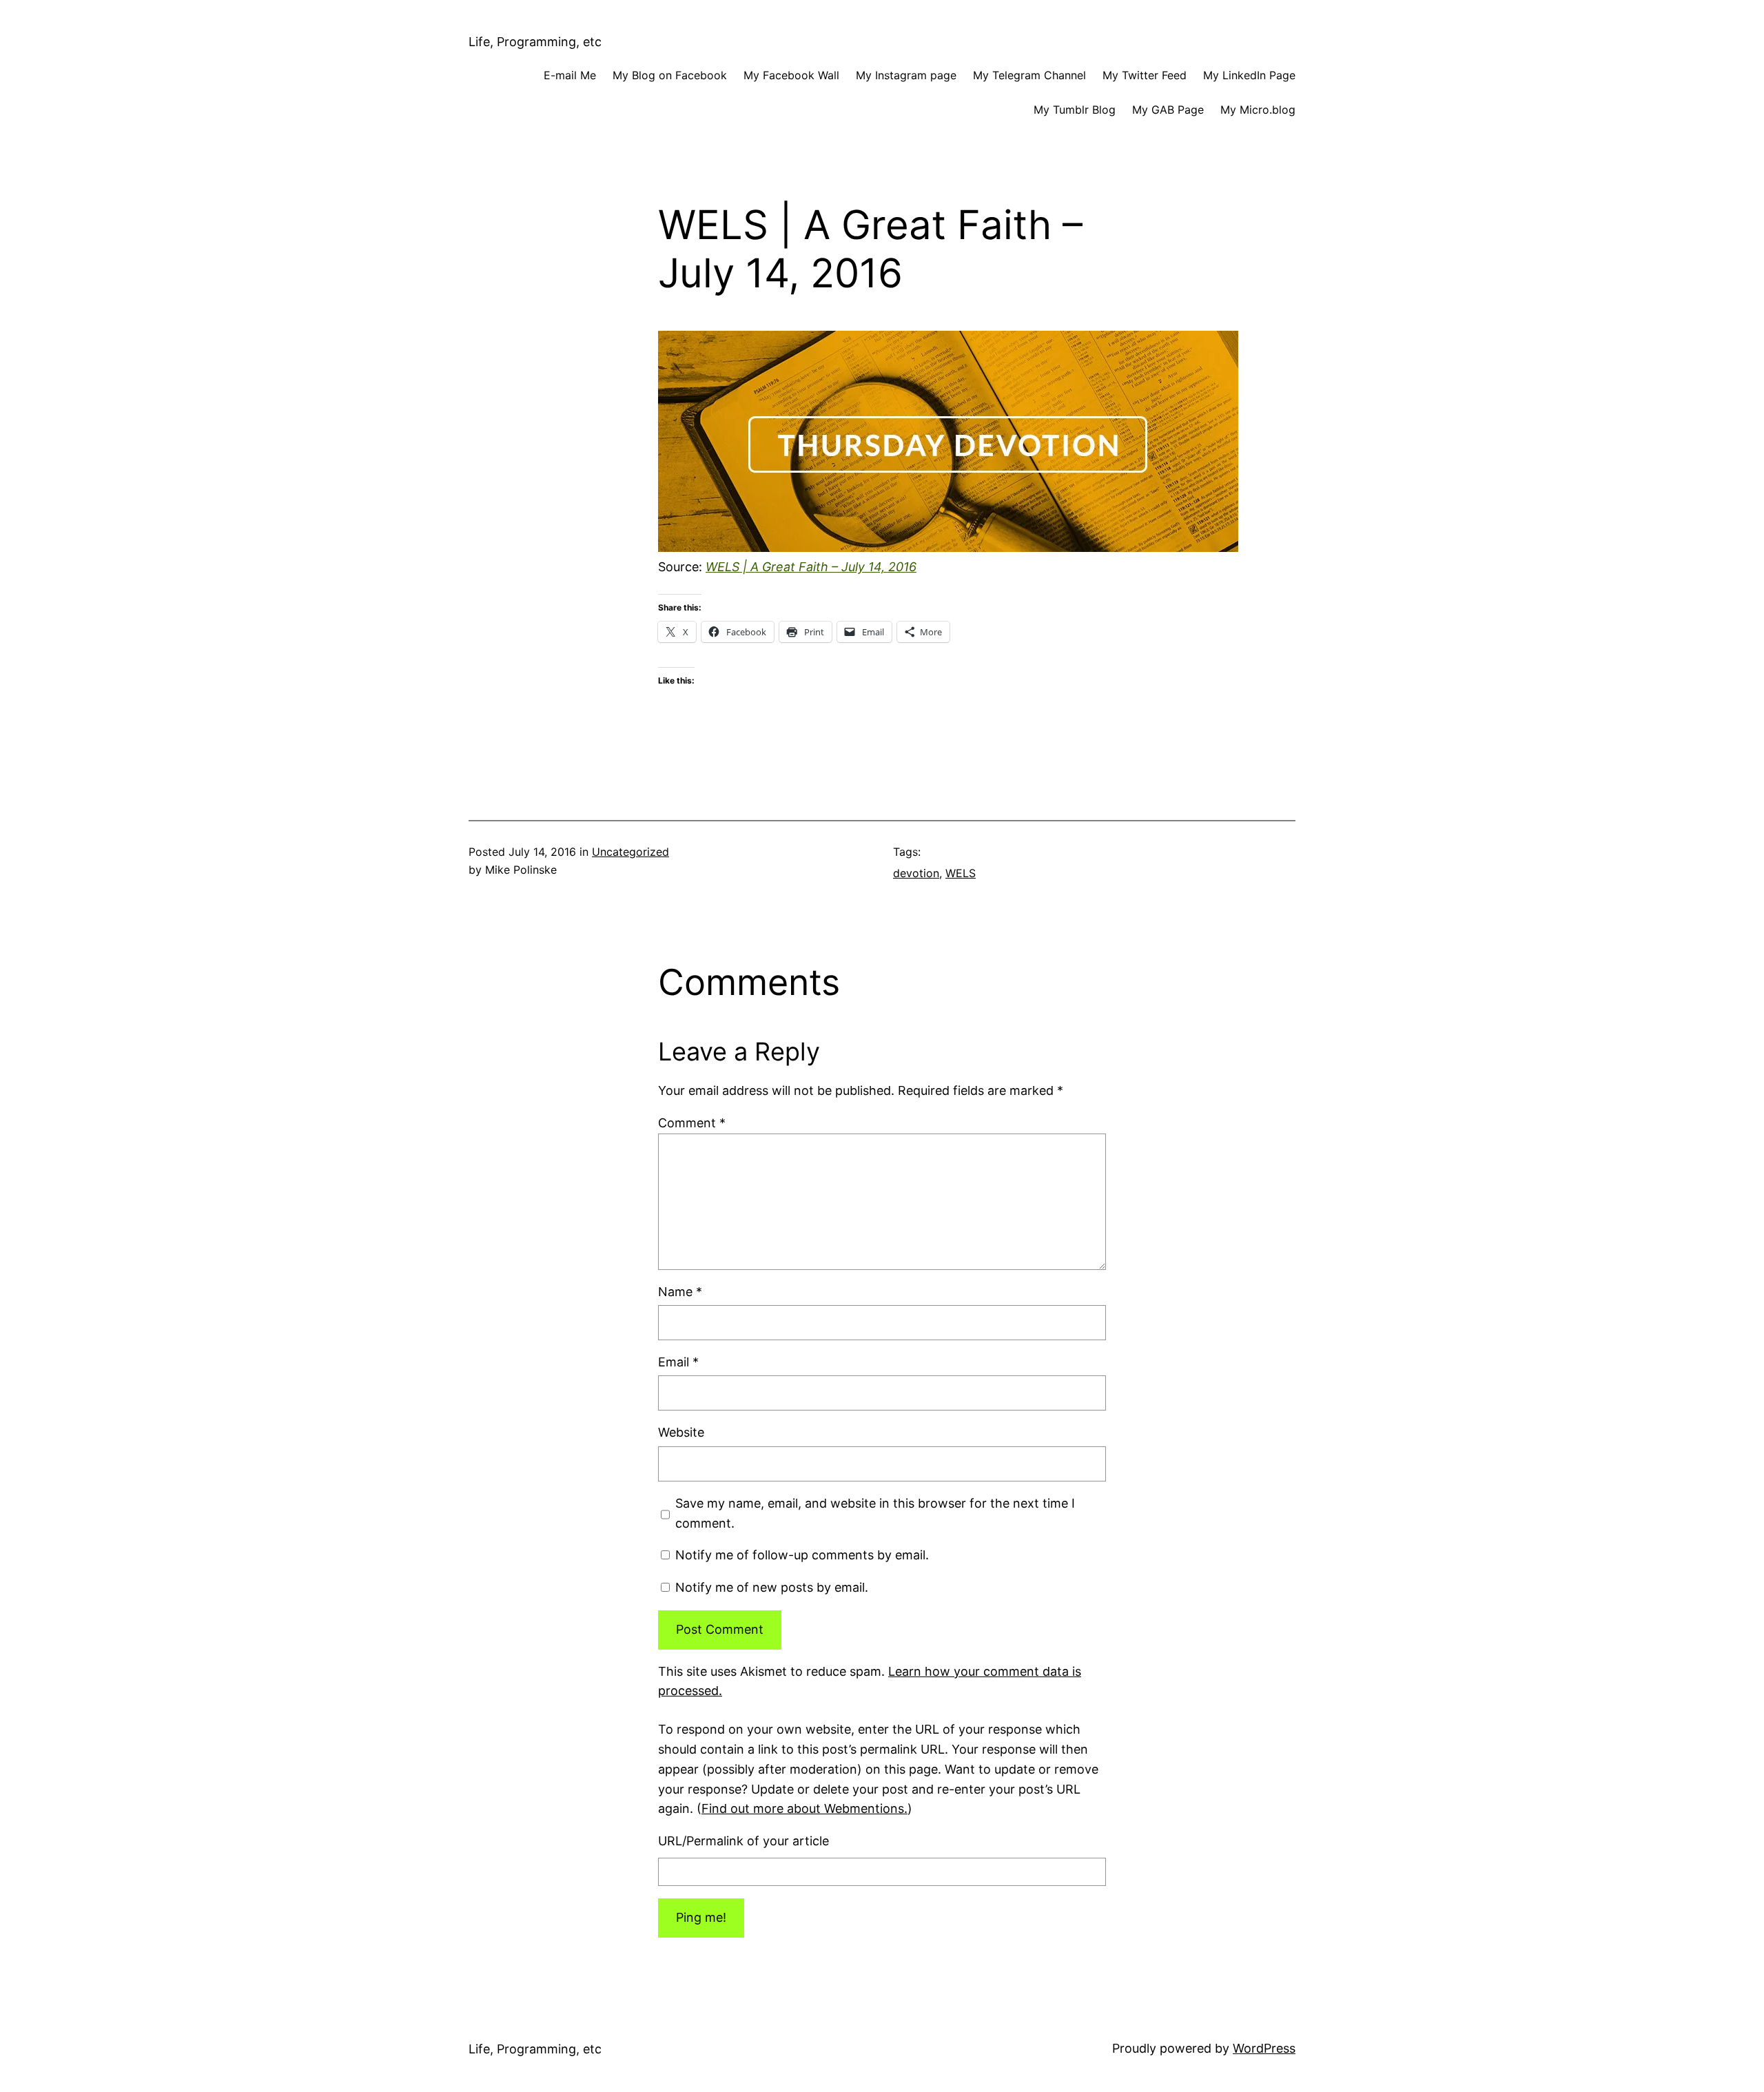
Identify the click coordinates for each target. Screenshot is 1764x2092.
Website (681, 1432)
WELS (961, 873)
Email (678, 1362)
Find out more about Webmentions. (804, 1808)
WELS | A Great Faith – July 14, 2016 (811, 567)
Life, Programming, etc (535, 42)
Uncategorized (630, 852)
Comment (692, 1123)
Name (680, 1292)
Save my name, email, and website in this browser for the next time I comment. (875, 1513)
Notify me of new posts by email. (772, 1587)
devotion (916, 873)
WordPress (1264, 2048)
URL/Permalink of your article (743, 1841)
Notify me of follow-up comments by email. (802, 1555)
